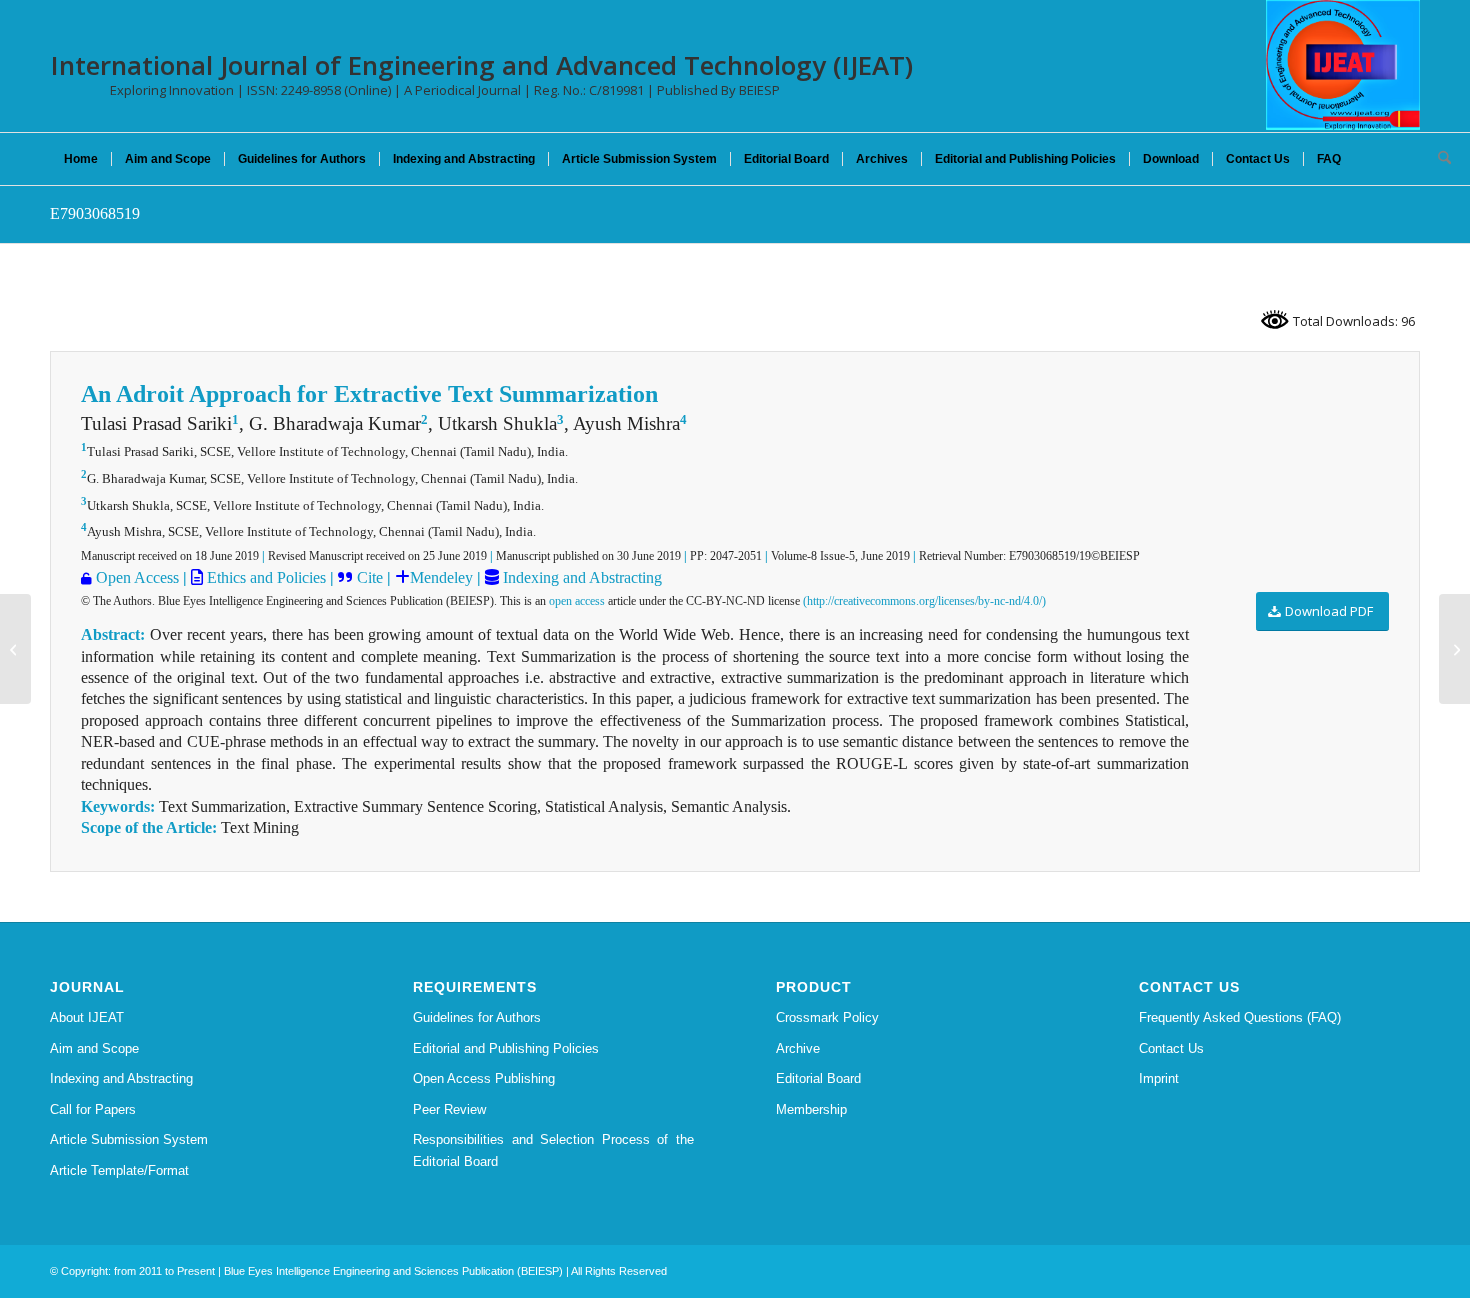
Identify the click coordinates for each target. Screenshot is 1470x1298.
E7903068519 (95, 213)
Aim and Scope (94, 1048)
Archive (798, 1048)
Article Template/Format (119, 1170)
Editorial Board (818, 1078)
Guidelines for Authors (477, 1017)
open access (577, 601)
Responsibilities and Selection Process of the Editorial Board (553, 1150)
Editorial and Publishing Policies (506, 1048)
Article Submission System (129, 1139)
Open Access (137, 577)
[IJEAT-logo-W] (1343, 65)
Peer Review (449, 1109)
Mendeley (441, 577)
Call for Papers (93, 1109)
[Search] (1438, 159)
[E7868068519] (15, 649)
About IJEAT (87, 1017)
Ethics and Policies (264, 577)
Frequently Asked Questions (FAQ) (1240, 1017)
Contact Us (1171, 1048)
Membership (811, 1109)
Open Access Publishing (484, 1078)
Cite (370, 577)
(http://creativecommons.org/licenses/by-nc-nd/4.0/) (924, 601)
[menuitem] (81, 159)
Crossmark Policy (827, 1017)
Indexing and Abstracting (580, 577)
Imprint (1159, 1078)
